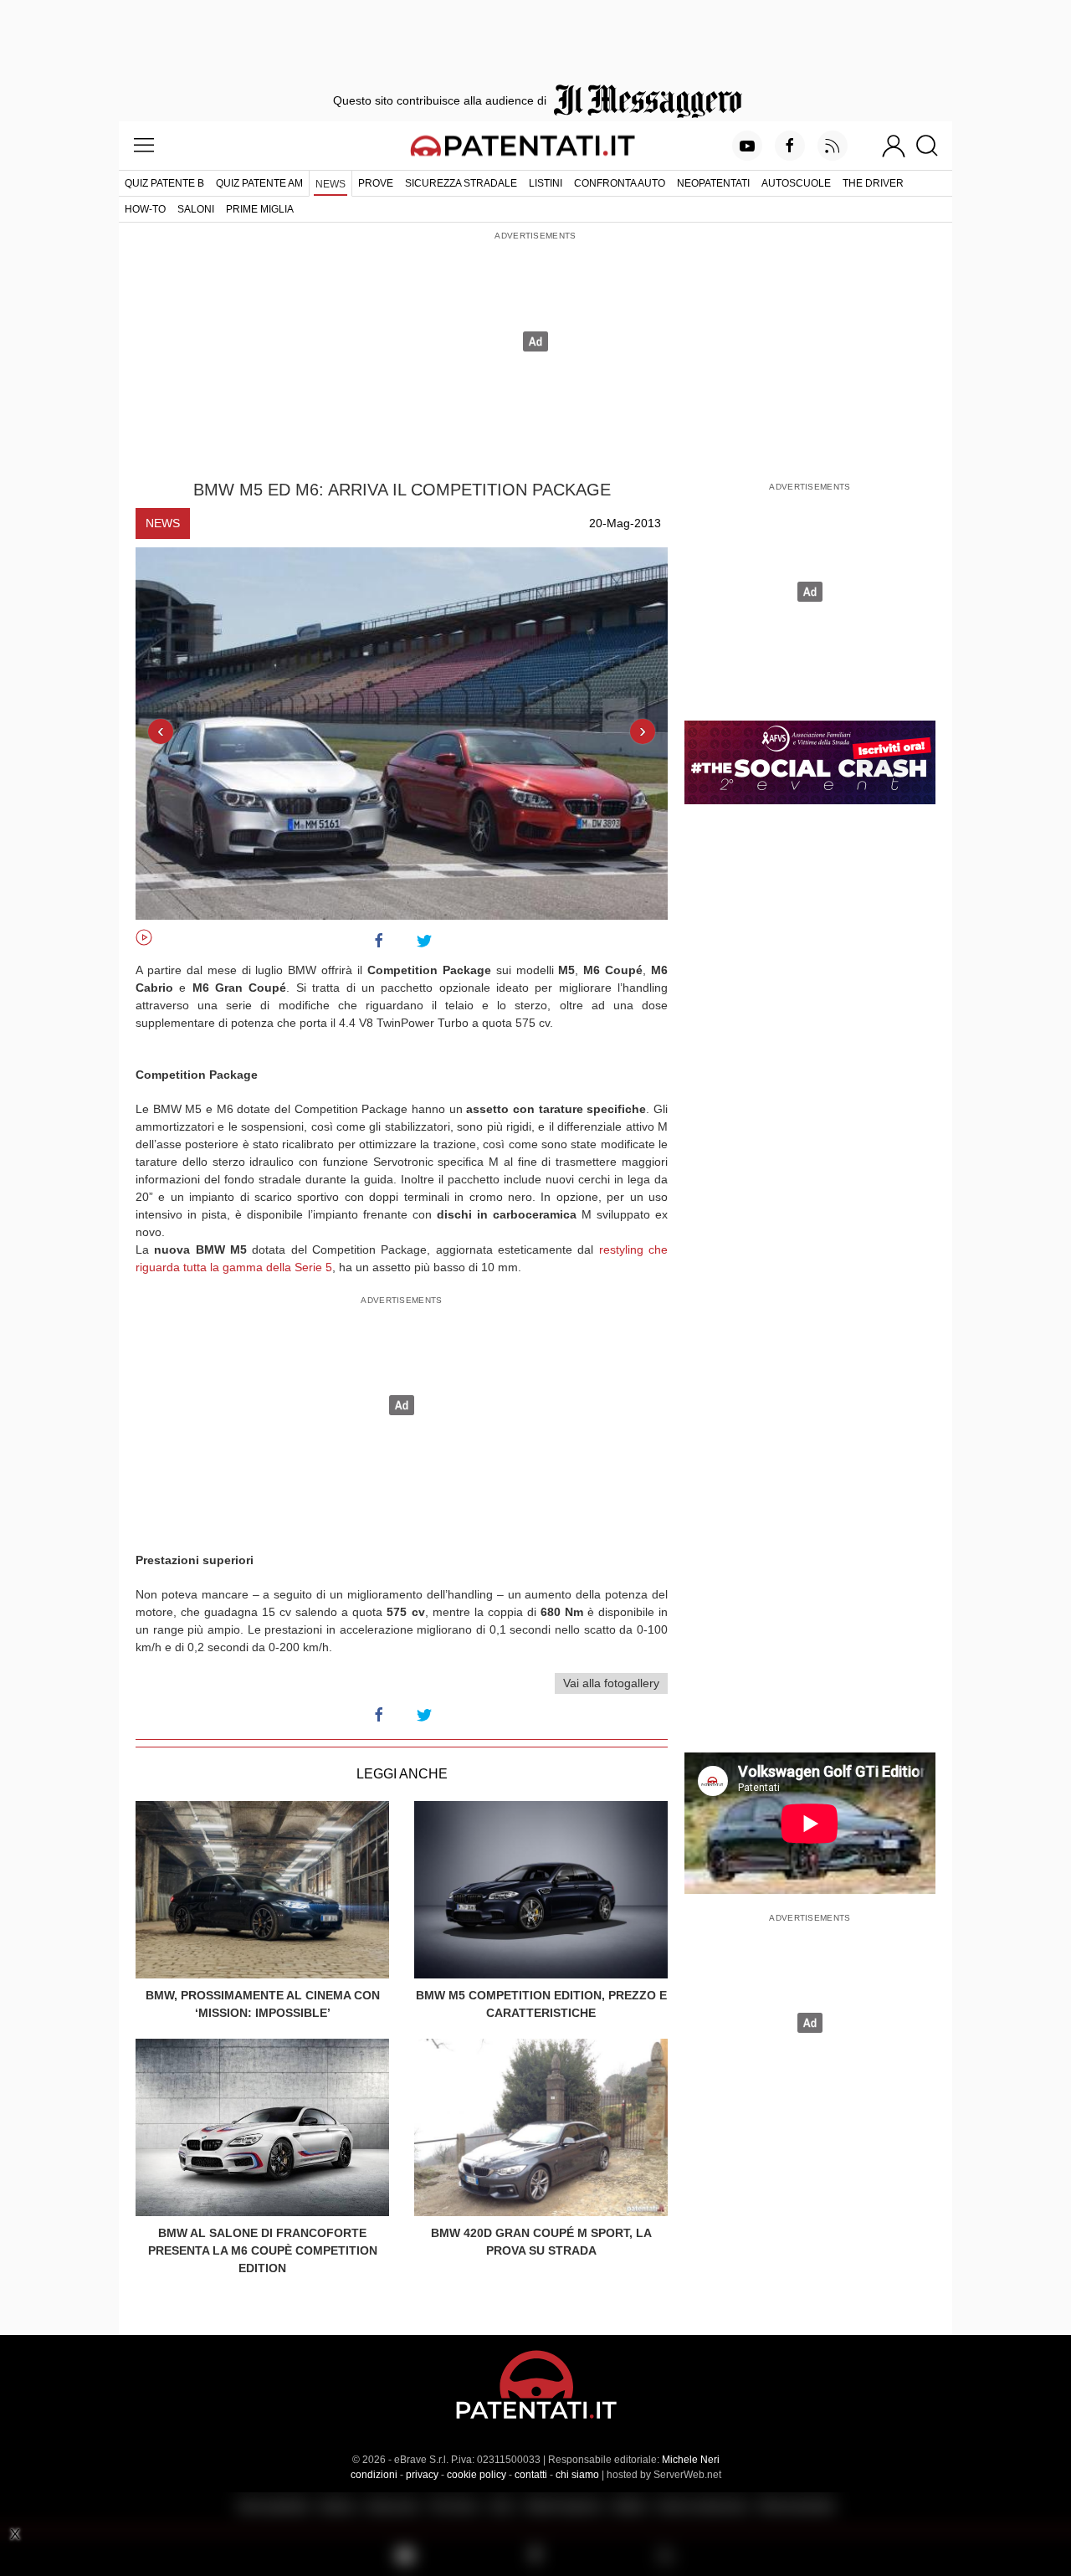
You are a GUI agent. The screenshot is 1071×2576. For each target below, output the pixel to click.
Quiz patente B (164, 183)
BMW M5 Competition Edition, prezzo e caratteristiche (541, 2004)
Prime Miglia (260, 209)
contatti (531, 2475)
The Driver (873, 183)
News (331, 184)
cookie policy (477, 2475)
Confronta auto (620, 183)
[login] (894, 146)
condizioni (374, 2475)
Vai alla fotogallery (611, 1683)
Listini (546, 183)
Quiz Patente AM (259, 183)
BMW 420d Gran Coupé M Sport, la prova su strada (541, 2242)
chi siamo (577, 2475)
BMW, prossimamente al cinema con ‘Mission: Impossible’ (263, 2004)
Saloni (196, 209)
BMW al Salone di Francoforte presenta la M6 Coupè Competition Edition (263, 2250)
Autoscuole (796, 183)
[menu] (144, 146)
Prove (376, 183)
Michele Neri (691, 2460)
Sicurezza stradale (461, 183)
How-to (145, 209)
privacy (422, 2475)
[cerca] (933, 146)
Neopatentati (713, 183)
